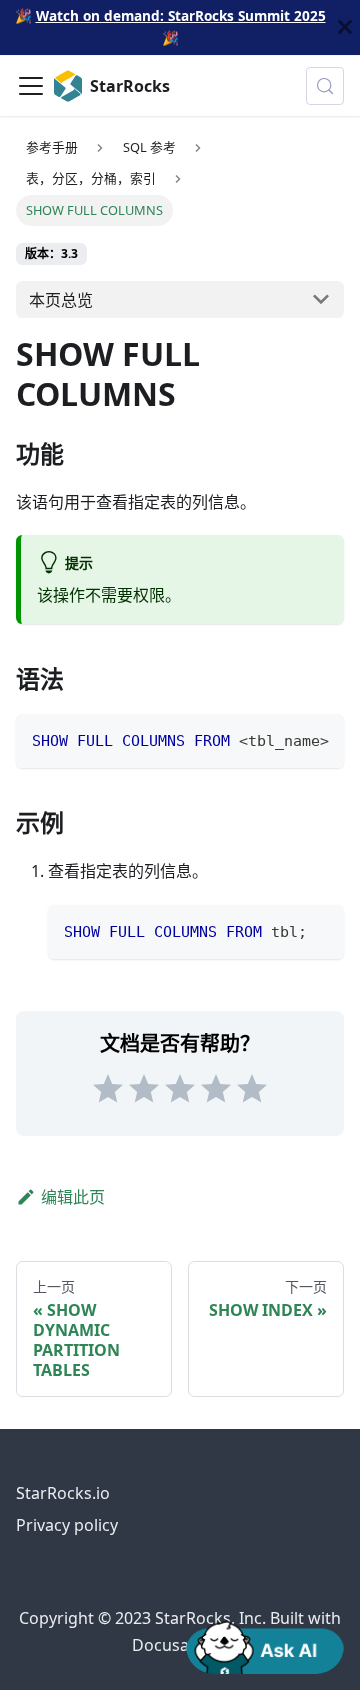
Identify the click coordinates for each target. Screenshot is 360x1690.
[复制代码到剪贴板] (319, 739)
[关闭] (345, 27)
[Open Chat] (265, 1646)
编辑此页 (73, 1197)
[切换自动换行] (283, 739)
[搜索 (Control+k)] (325, 86)
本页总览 (61, 300)
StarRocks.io (63, 1493)
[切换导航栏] (31, 86)
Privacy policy (67, 1525)
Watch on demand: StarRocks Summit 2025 (181, 15)
